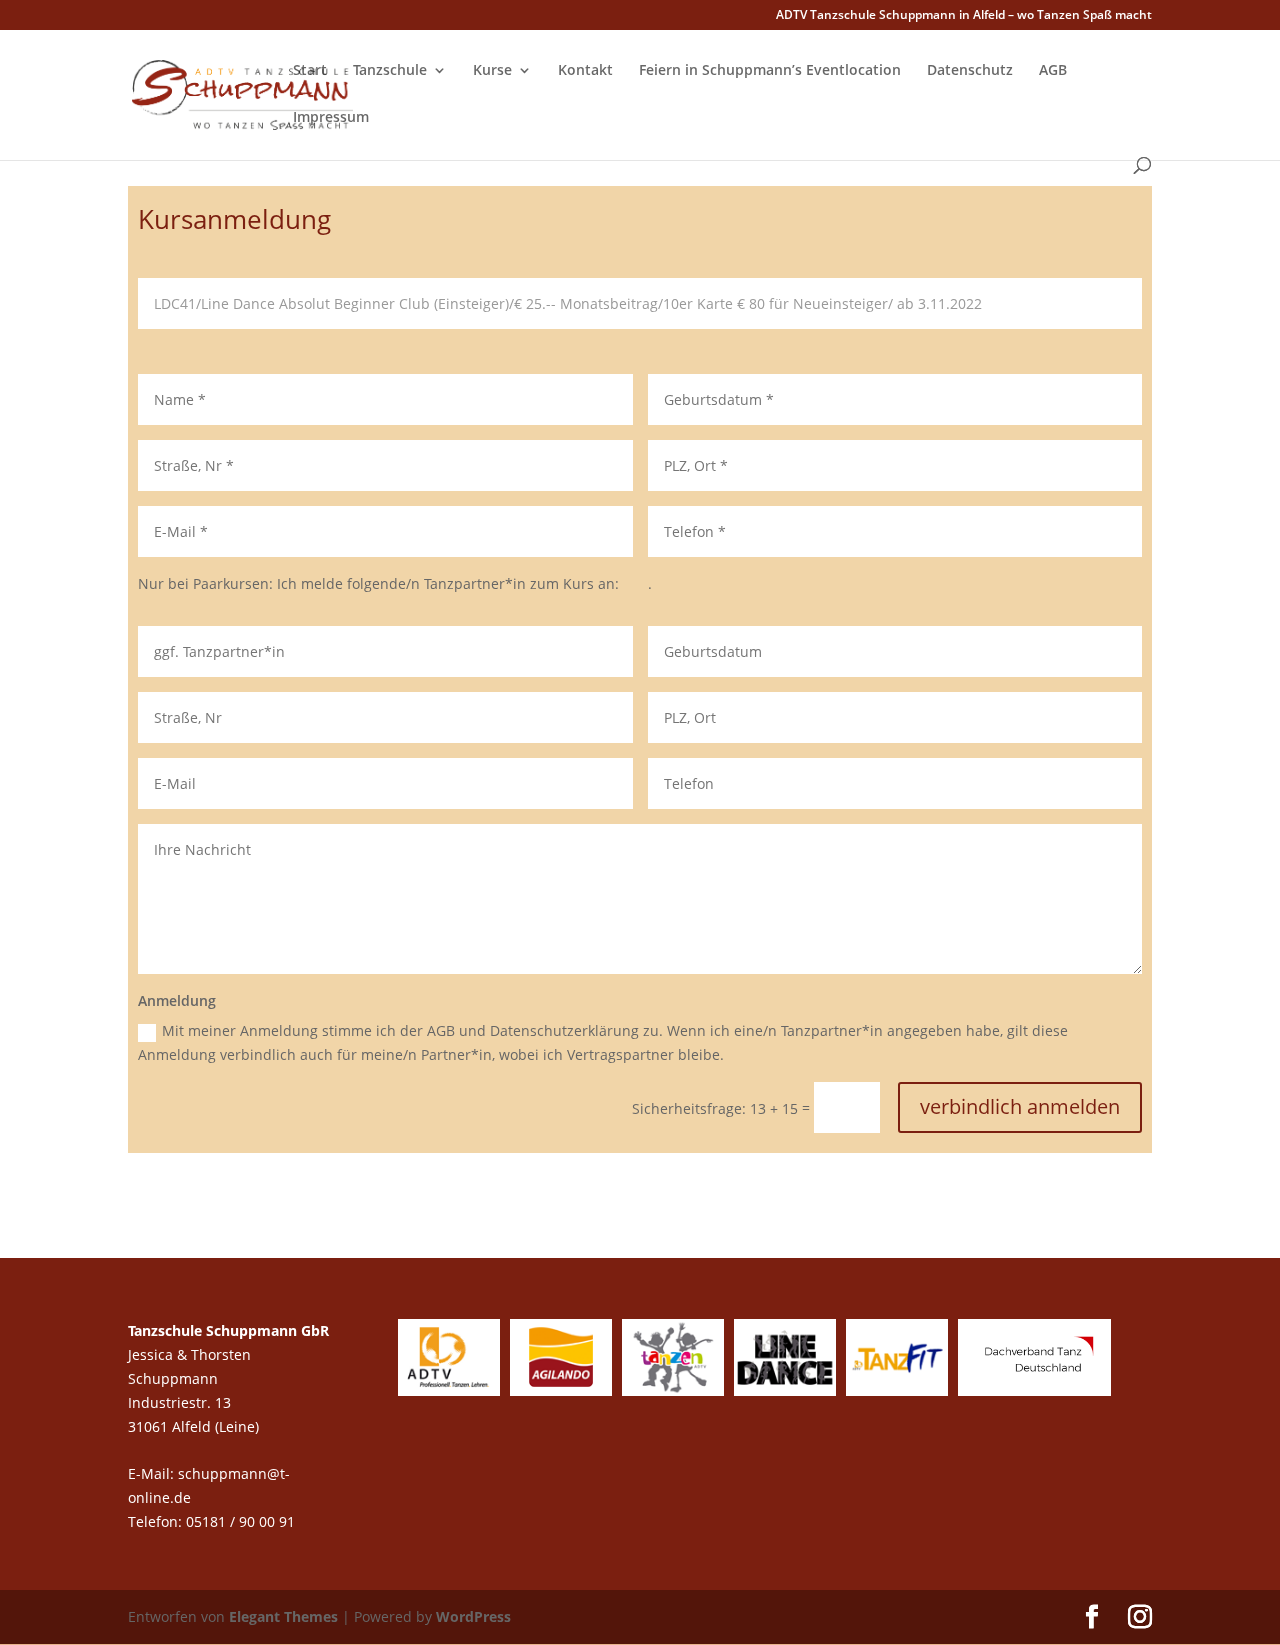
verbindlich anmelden (1020, 1106)
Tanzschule (390, 71)
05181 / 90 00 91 (242, 1521)
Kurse (492, 71)
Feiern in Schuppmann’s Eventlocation (770, 71)
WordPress (473, 1616)
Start (310, 71)
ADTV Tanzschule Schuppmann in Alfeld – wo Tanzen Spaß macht (964, 16)
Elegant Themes (283, 1616)
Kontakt (585, 71)
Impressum (331, 118)
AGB (1053, 71)
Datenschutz (970, 71)
